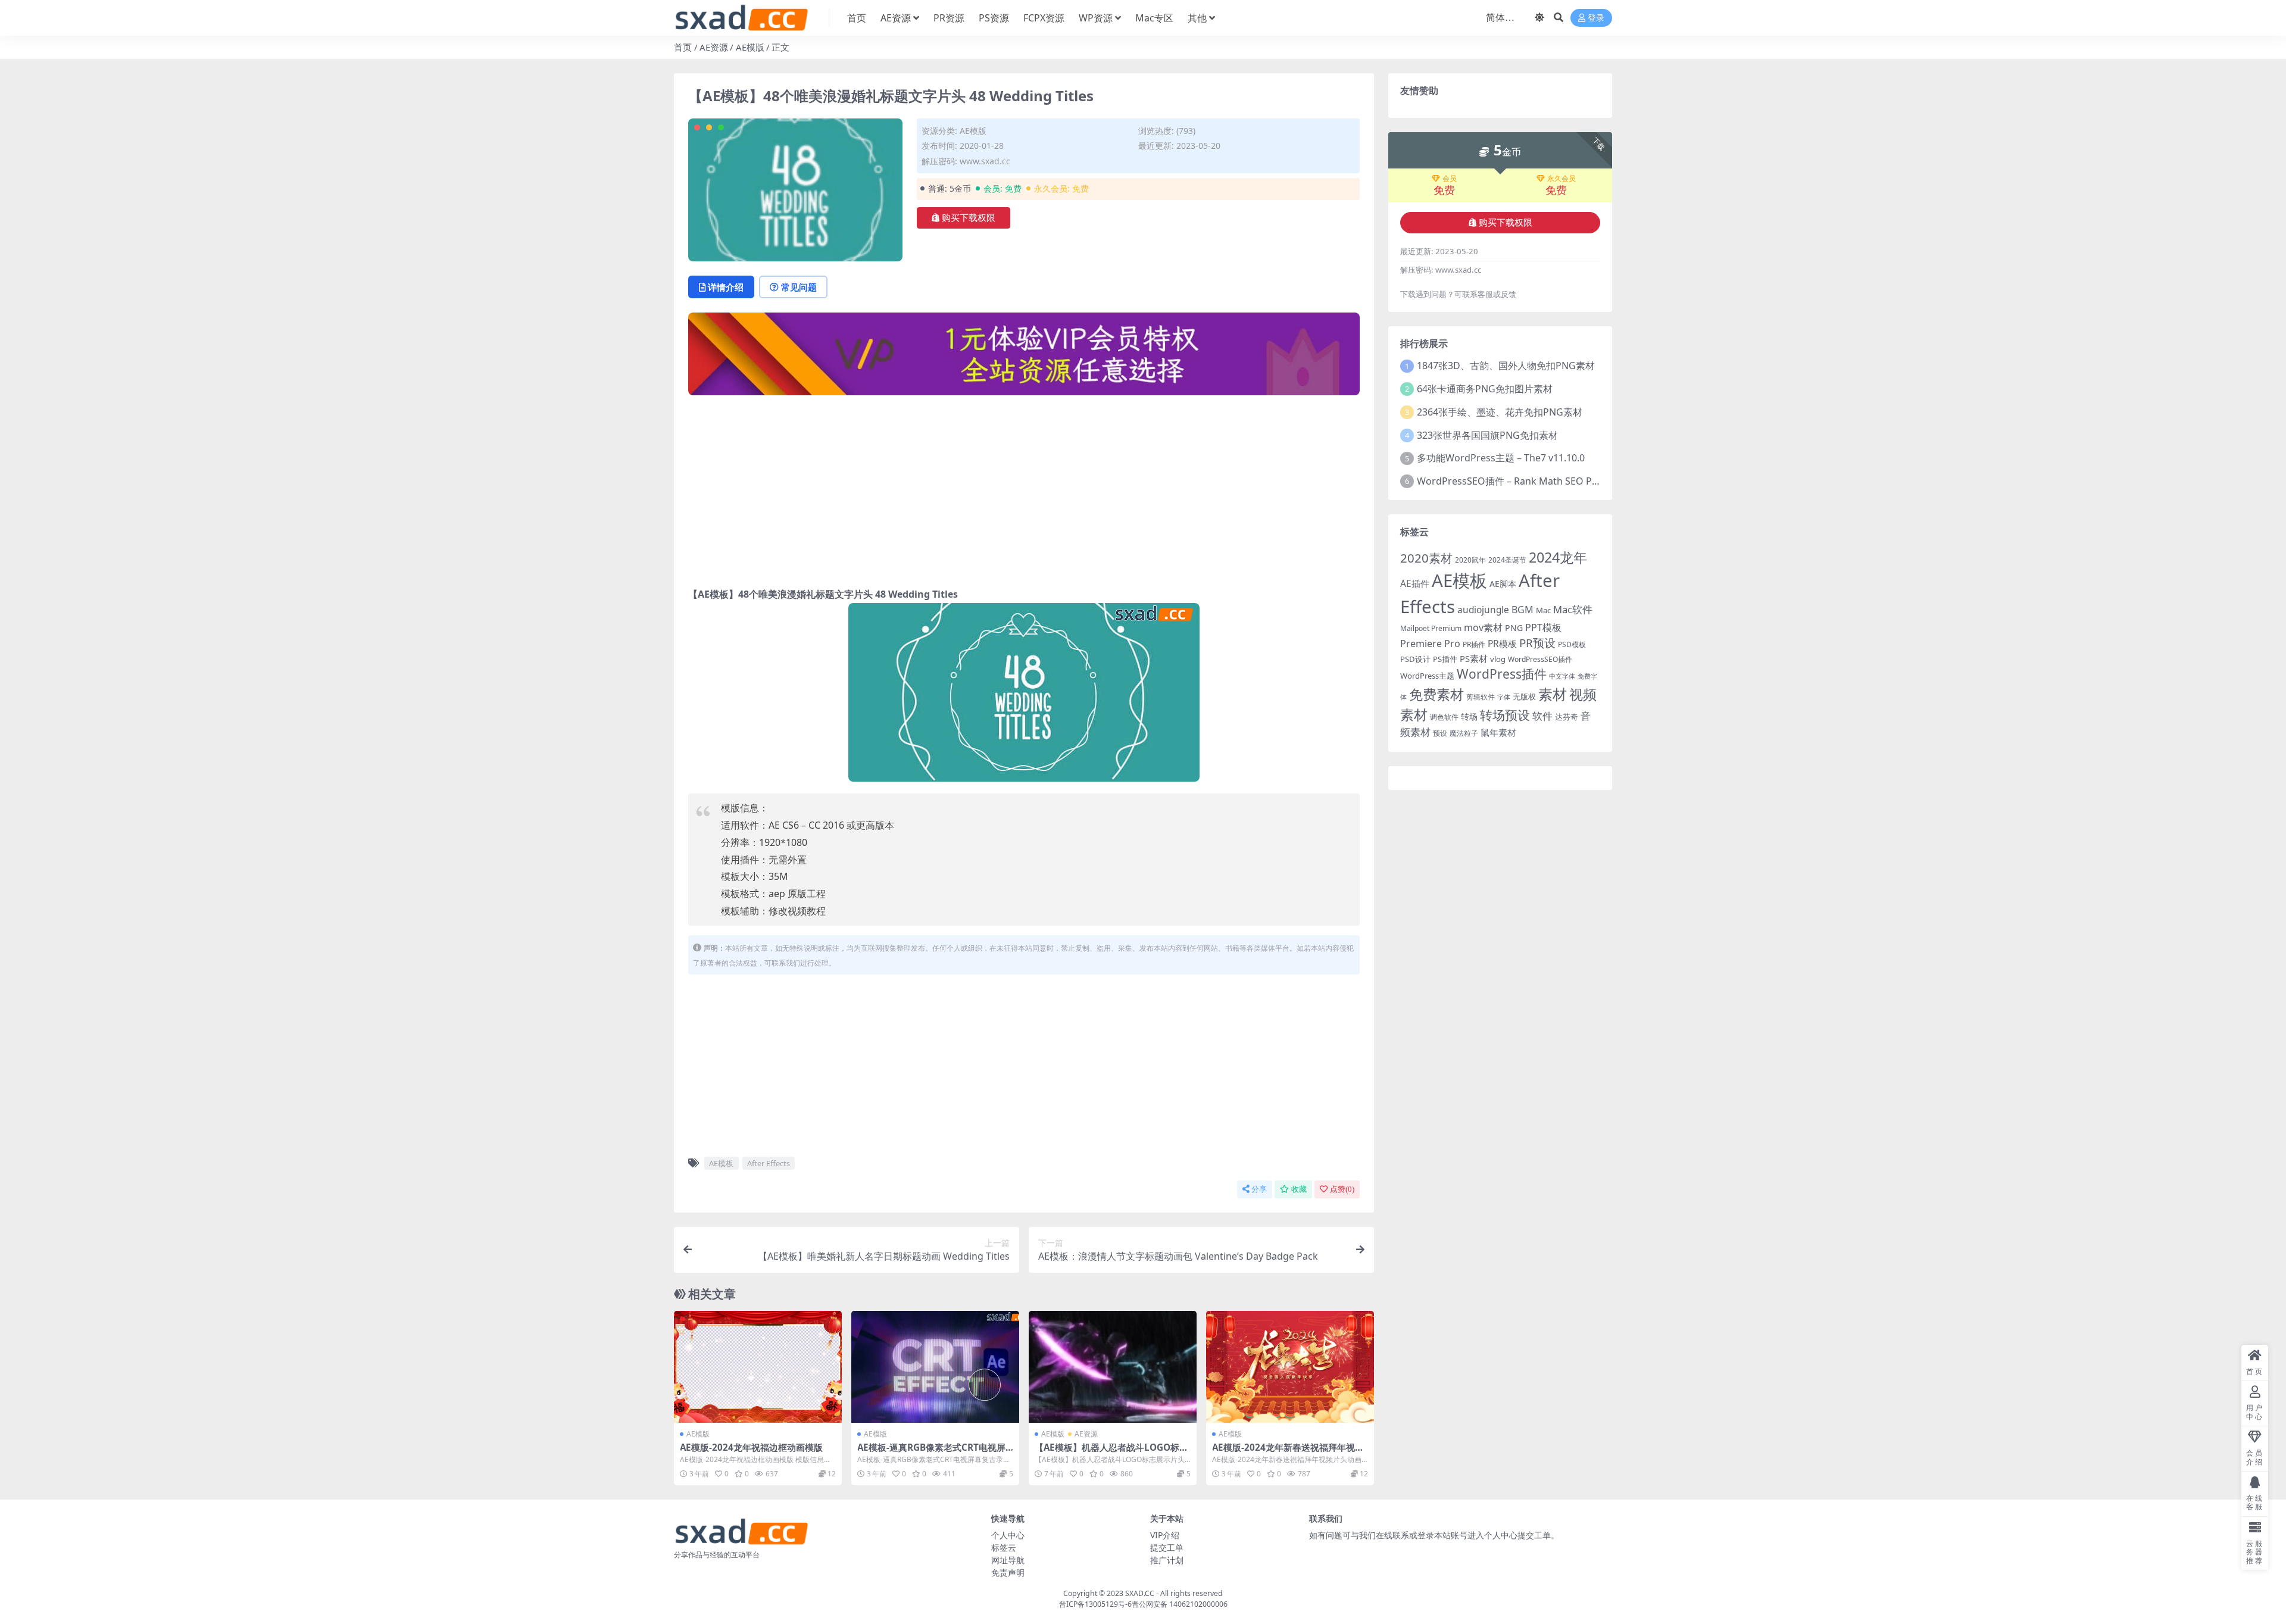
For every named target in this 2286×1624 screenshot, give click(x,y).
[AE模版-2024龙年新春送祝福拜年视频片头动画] (1290, 1367)
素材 (1553, 694)
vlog (1498, 659)
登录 (1596, 18)
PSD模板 (1572, 644)
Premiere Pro (1430, 644)
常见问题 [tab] (799, 287)
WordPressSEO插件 (1540, 659)
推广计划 (1167, 1560)
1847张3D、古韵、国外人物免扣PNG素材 (1506, 366)
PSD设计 (1415, 659)
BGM (1523, 610)
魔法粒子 (1464, 733)
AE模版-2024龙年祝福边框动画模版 (751, 1447)
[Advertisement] (1024, 488)
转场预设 (1505, 715)
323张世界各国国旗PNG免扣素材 (1487, 435)
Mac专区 (1154, 18)
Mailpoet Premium (1431, 628)
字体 (1504, 697)
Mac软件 (1573, 609)
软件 (1542, 716)
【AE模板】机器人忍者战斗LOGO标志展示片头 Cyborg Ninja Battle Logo (1111, 1453)
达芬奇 (1567, 717)
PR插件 (1474, 644)
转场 (1469, 716)
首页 (857, 18)
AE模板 (721, 1163)
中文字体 (1562, 676)
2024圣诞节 (1507, 560)
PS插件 (1445, 659)
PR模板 (1502, 644)
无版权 (1524, 697)
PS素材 (1474, 658)
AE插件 (1415, 584)
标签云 (1004, 1548)
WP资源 (1096, 18)
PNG (1514, 628)
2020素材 (1426, 558)
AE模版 (750, 47)
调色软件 (1444, 717)
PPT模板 (1543, 627)
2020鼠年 (1470, 560)
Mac (1543, 610)
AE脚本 (1503, 584)
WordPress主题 (1427, 676)
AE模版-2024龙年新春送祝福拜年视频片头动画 (1288, 1453)
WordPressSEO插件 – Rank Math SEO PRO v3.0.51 (1528, 481)
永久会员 (1562, 179)
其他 (1197, 18)
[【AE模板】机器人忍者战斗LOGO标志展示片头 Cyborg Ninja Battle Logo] (1113, 1367)
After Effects (769, 1163)
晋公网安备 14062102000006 (1180, 1604)
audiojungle (1483, 610)
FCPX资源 (1044, 18)
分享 (1259, 1189)
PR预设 (1537, 643)
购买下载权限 (969, 218)
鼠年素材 (1498, 732)
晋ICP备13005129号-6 (1095, 1604)
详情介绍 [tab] (726, 287)
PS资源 (994, 18)
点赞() (1342, 1189)
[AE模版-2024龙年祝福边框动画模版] (758, 1367)
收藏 (1299, 1189)
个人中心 (1008, 1535)
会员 (1450, 179)
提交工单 (1167, 1548)
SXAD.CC (1140, 1593)
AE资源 (896, 18)
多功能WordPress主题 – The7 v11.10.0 (1501, 458)
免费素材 (1436, 694)
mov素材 (1483, 627)
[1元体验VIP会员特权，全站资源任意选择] (1024, 358)
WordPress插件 (1502, 674)
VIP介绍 (1165, 1535)
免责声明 (1008, 1573)
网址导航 (1008, 1560)
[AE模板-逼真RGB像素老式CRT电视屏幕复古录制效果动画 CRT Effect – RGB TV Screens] (935, 1367)
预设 (1440, 733)
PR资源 (949, 18)
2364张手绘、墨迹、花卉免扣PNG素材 (1500, 412)
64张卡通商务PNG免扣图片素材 (1485, 389)
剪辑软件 (1481, 697)
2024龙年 (1558, 557)
